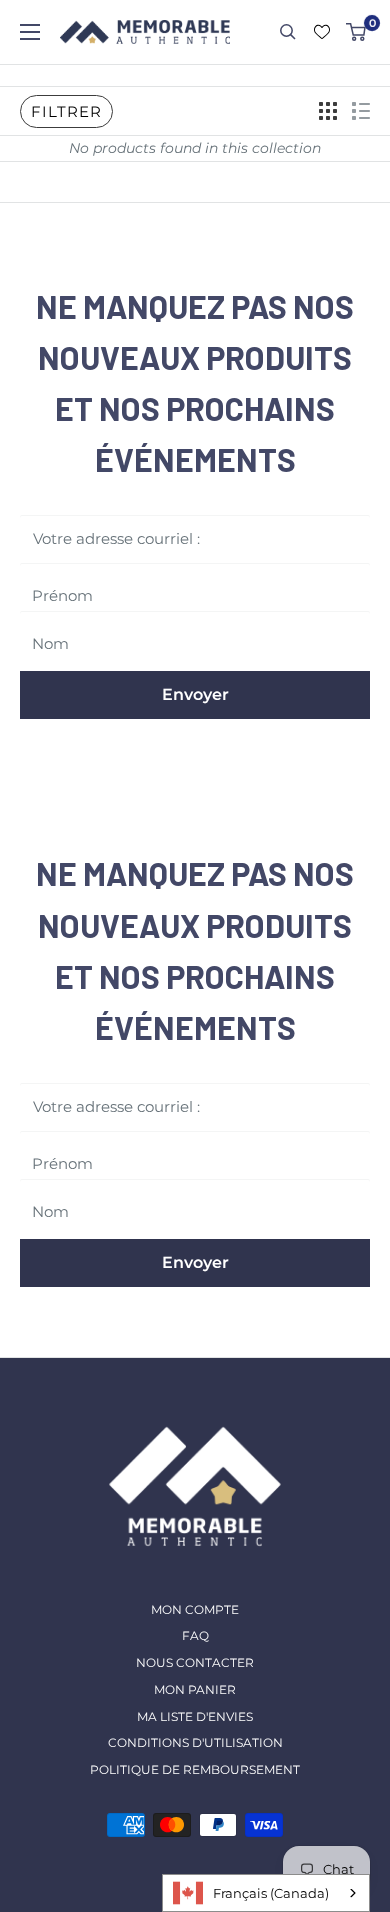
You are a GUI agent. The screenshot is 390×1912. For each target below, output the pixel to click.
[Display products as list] (361, 111)
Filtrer (66, 111)
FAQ (195, 1635)
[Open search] (288, 32)
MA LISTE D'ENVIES (195, 1716)
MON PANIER (195, 1689)
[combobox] (266, 1893)
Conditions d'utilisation (195, 1742)
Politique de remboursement (195, 1769)
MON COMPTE (195, 1609)
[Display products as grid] (328, 111)
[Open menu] (30, 32)
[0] (357, 32)
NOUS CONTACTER (195, 1662)
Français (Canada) (271, 1893)
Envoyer (195, 694)
